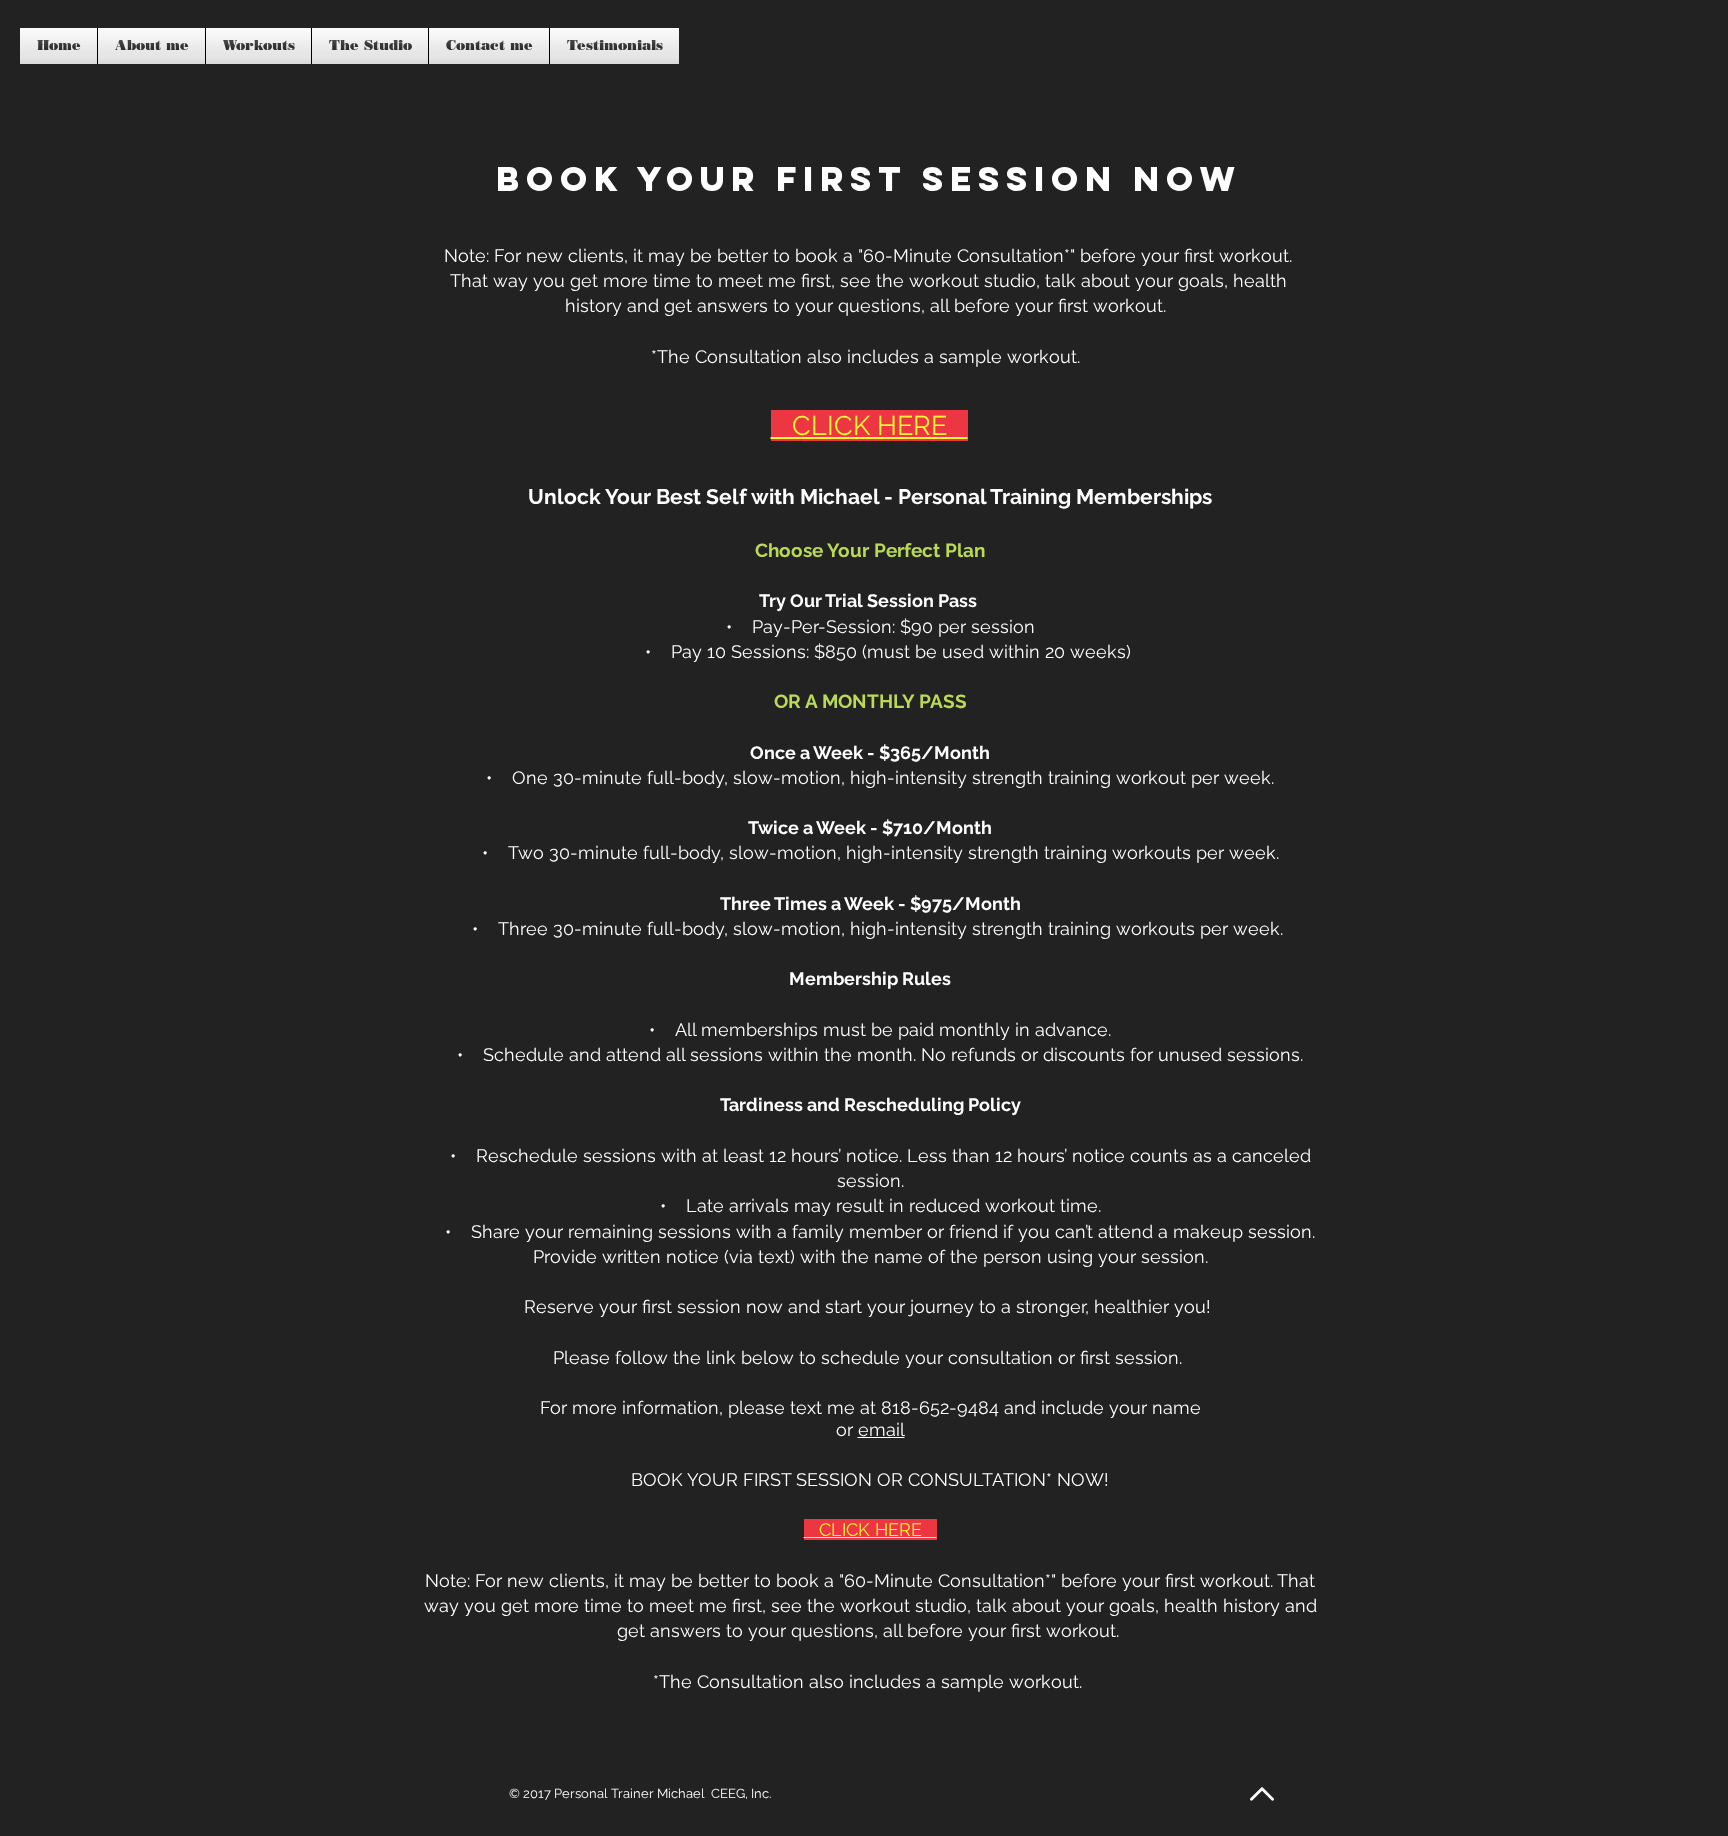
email (881, 1429)
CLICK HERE (870, 1529)
